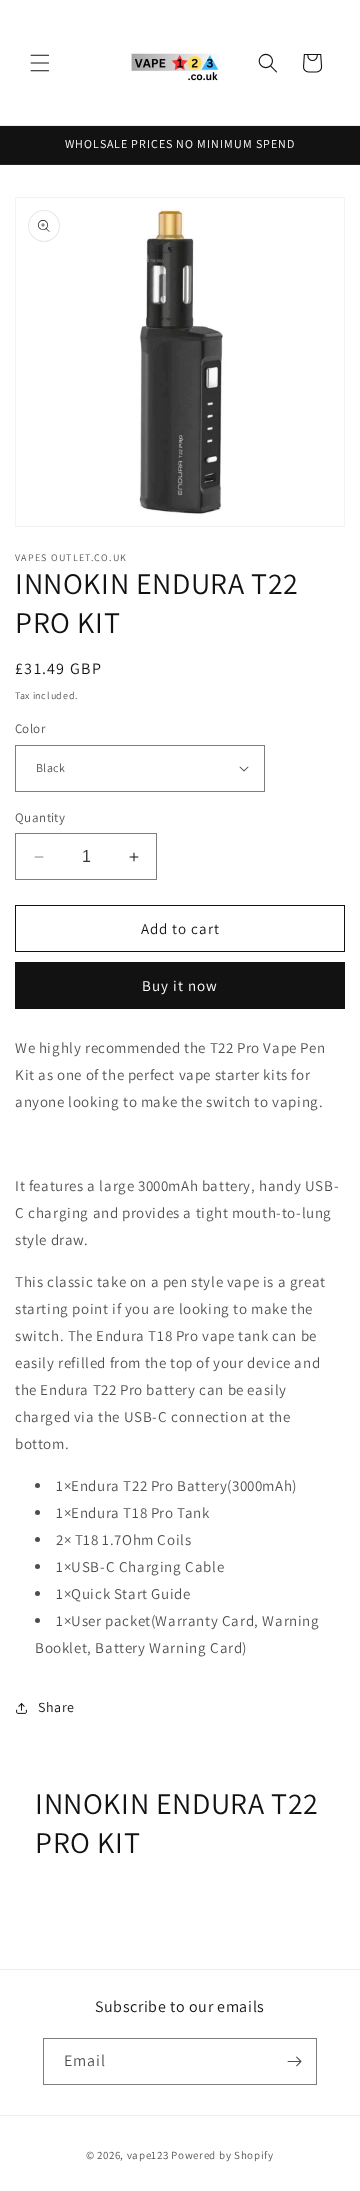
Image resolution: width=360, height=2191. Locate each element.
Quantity (40, 817)
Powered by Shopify (222, 2155)
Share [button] (56, 1707)
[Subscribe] (294, 2061)
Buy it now (180, 985)
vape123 (148, 2155)
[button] (40, 63)
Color (30, 728)
